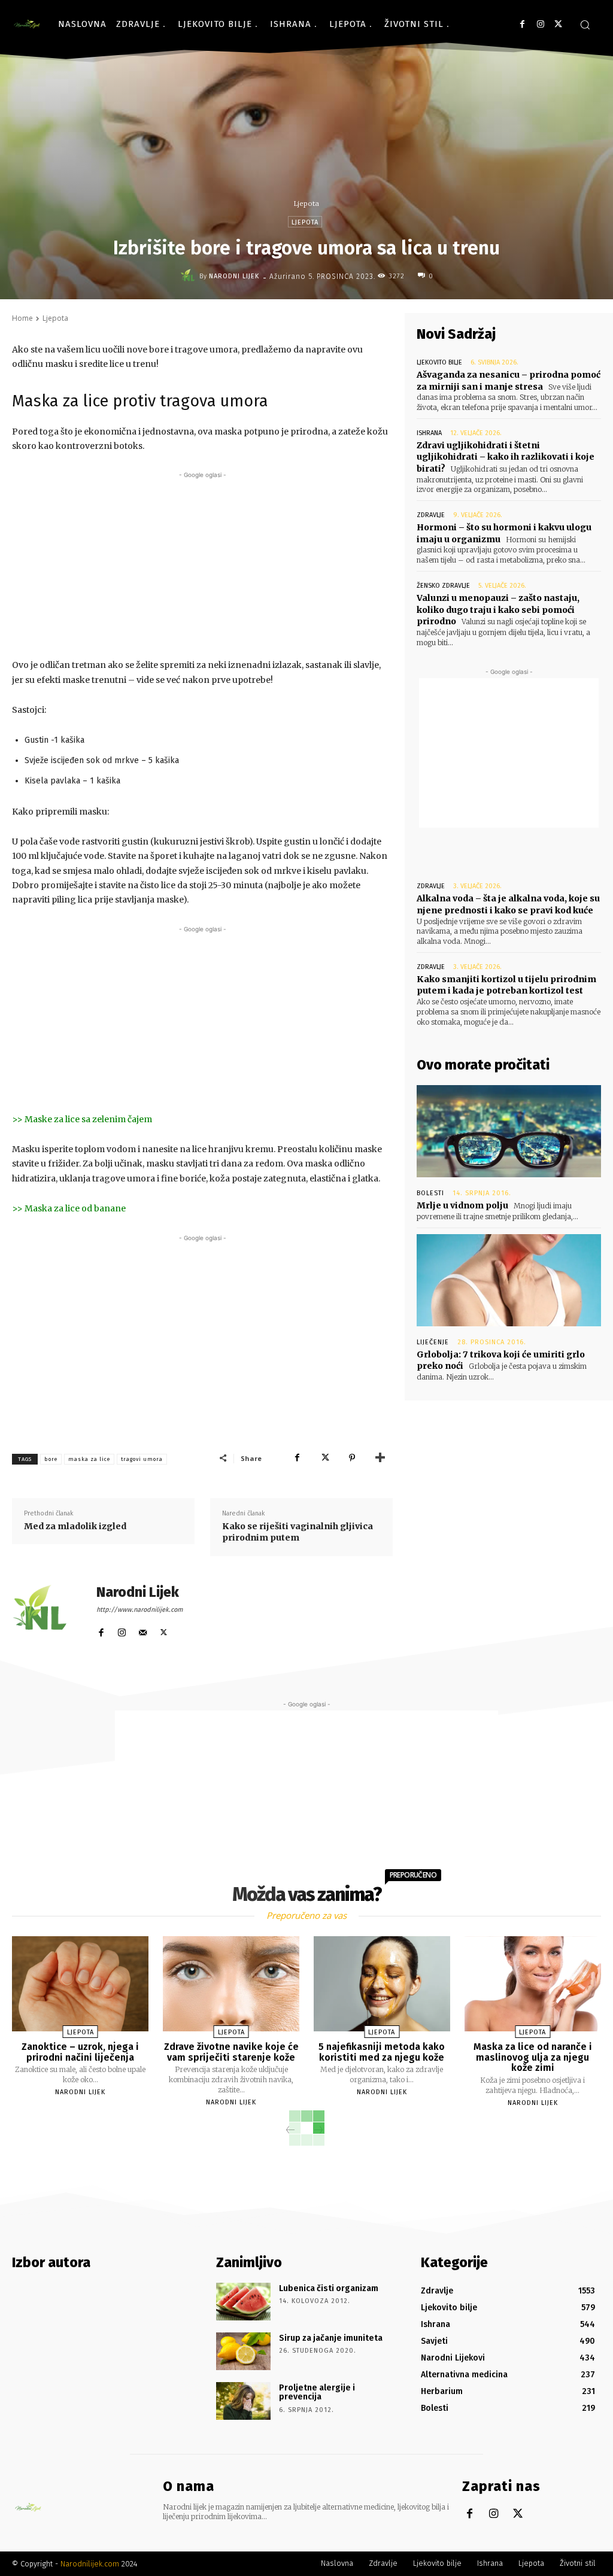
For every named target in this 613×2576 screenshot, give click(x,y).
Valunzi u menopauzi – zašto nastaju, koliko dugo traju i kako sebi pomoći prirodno (498, 610)
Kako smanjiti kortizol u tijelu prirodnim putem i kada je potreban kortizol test (506, 985)
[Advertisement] (202, 565)
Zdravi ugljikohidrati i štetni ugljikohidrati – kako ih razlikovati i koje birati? (506, 457)
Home (22, 318)
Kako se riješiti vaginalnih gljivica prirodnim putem (298, 1532)
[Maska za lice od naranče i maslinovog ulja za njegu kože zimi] (533, 1984)
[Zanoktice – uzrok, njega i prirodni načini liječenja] (80, 1984)
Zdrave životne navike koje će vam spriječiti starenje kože (231, 2052)
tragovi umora (142, 1459)
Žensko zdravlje (443, 586)
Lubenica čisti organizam (329, 2288)
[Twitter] (558, 24)
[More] (380, 1458)
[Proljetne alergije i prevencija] (243, 2401)
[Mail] (143, 1630)
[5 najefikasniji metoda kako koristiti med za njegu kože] (382, 1984)
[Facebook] (522, 24)
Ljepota (306, 203)
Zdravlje (431, 515)
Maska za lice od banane (75, 1208)
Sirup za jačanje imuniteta (331, 2338)
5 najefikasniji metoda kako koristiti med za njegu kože (382, 2052)
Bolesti (430, 1193)
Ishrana (429, 433)
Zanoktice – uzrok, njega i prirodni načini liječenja (80, 2052)
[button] (585, 25)
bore (51, 1459)
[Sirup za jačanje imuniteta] (243, 2351)
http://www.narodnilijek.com (139, 1610)
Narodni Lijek (234, 276)
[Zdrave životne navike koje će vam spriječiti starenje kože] (231, 1984)
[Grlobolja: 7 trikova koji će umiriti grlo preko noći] (509, 1280)
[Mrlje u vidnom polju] (509, 1131)
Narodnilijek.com (90, 2564)
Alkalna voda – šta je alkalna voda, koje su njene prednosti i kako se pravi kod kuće (508, 904)
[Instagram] (540, 24)
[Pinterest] (352, 1458)
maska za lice (89, 1459)
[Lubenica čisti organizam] (243, 2302)
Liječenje (433, 1342)
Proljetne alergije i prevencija (317, 2392)
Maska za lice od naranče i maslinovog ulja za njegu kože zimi (533, 2057)
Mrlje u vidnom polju (462, 1205)
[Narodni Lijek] (190, 276)
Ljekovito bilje (439, 362)
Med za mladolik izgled (75, 1526)
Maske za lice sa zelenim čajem (88, 1119)
